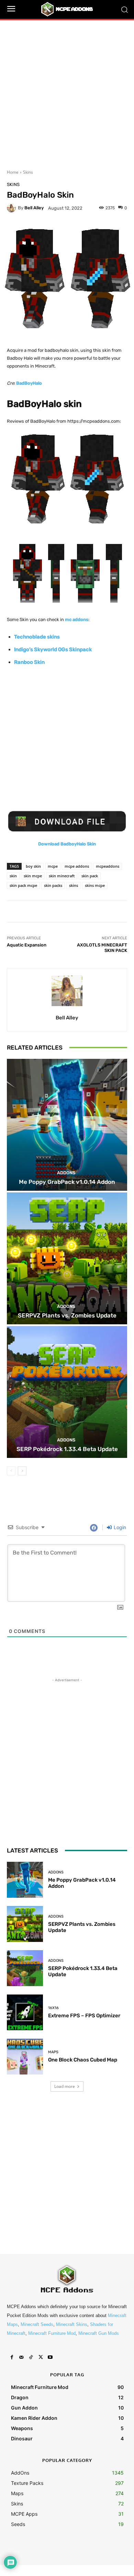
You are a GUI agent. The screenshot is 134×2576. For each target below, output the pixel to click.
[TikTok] (31, 2357)
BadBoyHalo (29, 383)
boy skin (33, 866)
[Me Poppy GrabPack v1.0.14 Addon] (67, 1125)
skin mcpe (33, 876)
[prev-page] (11, 1471)
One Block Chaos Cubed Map (83, 2060)
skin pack (90, 876)
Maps (53, 2052)
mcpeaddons (108, 866)
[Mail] (21, 2357)
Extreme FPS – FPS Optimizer (84, 2016)
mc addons (77, 620)
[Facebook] (12, 2357)
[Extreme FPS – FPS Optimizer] (25, 2012)
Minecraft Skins (72, 2324)
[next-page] (22, 1471)
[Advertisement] (67, 90)
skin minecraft (62, 876)
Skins (28, 172)
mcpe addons (77, 866)
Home (13, 172)
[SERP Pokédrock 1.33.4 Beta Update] (67, 1392)
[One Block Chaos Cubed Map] (25, 2057)
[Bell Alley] (12, 208)
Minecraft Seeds (37, 2324)
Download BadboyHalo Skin (67, 844)
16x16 (53, 2008)
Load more (65, 2086)
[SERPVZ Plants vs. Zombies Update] (67, 1258)
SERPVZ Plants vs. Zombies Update (67, 1315)
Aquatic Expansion (27, 945)
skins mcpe (95, 885)
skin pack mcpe (23, 885)
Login (119, 1527)
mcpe (53, 866)
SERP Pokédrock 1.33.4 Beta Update (67, 1449)
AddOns (66, 1173)
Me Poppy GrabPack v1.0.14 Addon (67, 1182)
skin (13, 876)
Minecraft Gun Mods (99, 2333)
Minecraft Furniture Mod (52, 2333)
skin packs (53, 885)
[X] (41, 2357)
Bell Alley (34, 208)
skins (74, 885)
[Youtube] (50, 2357)
